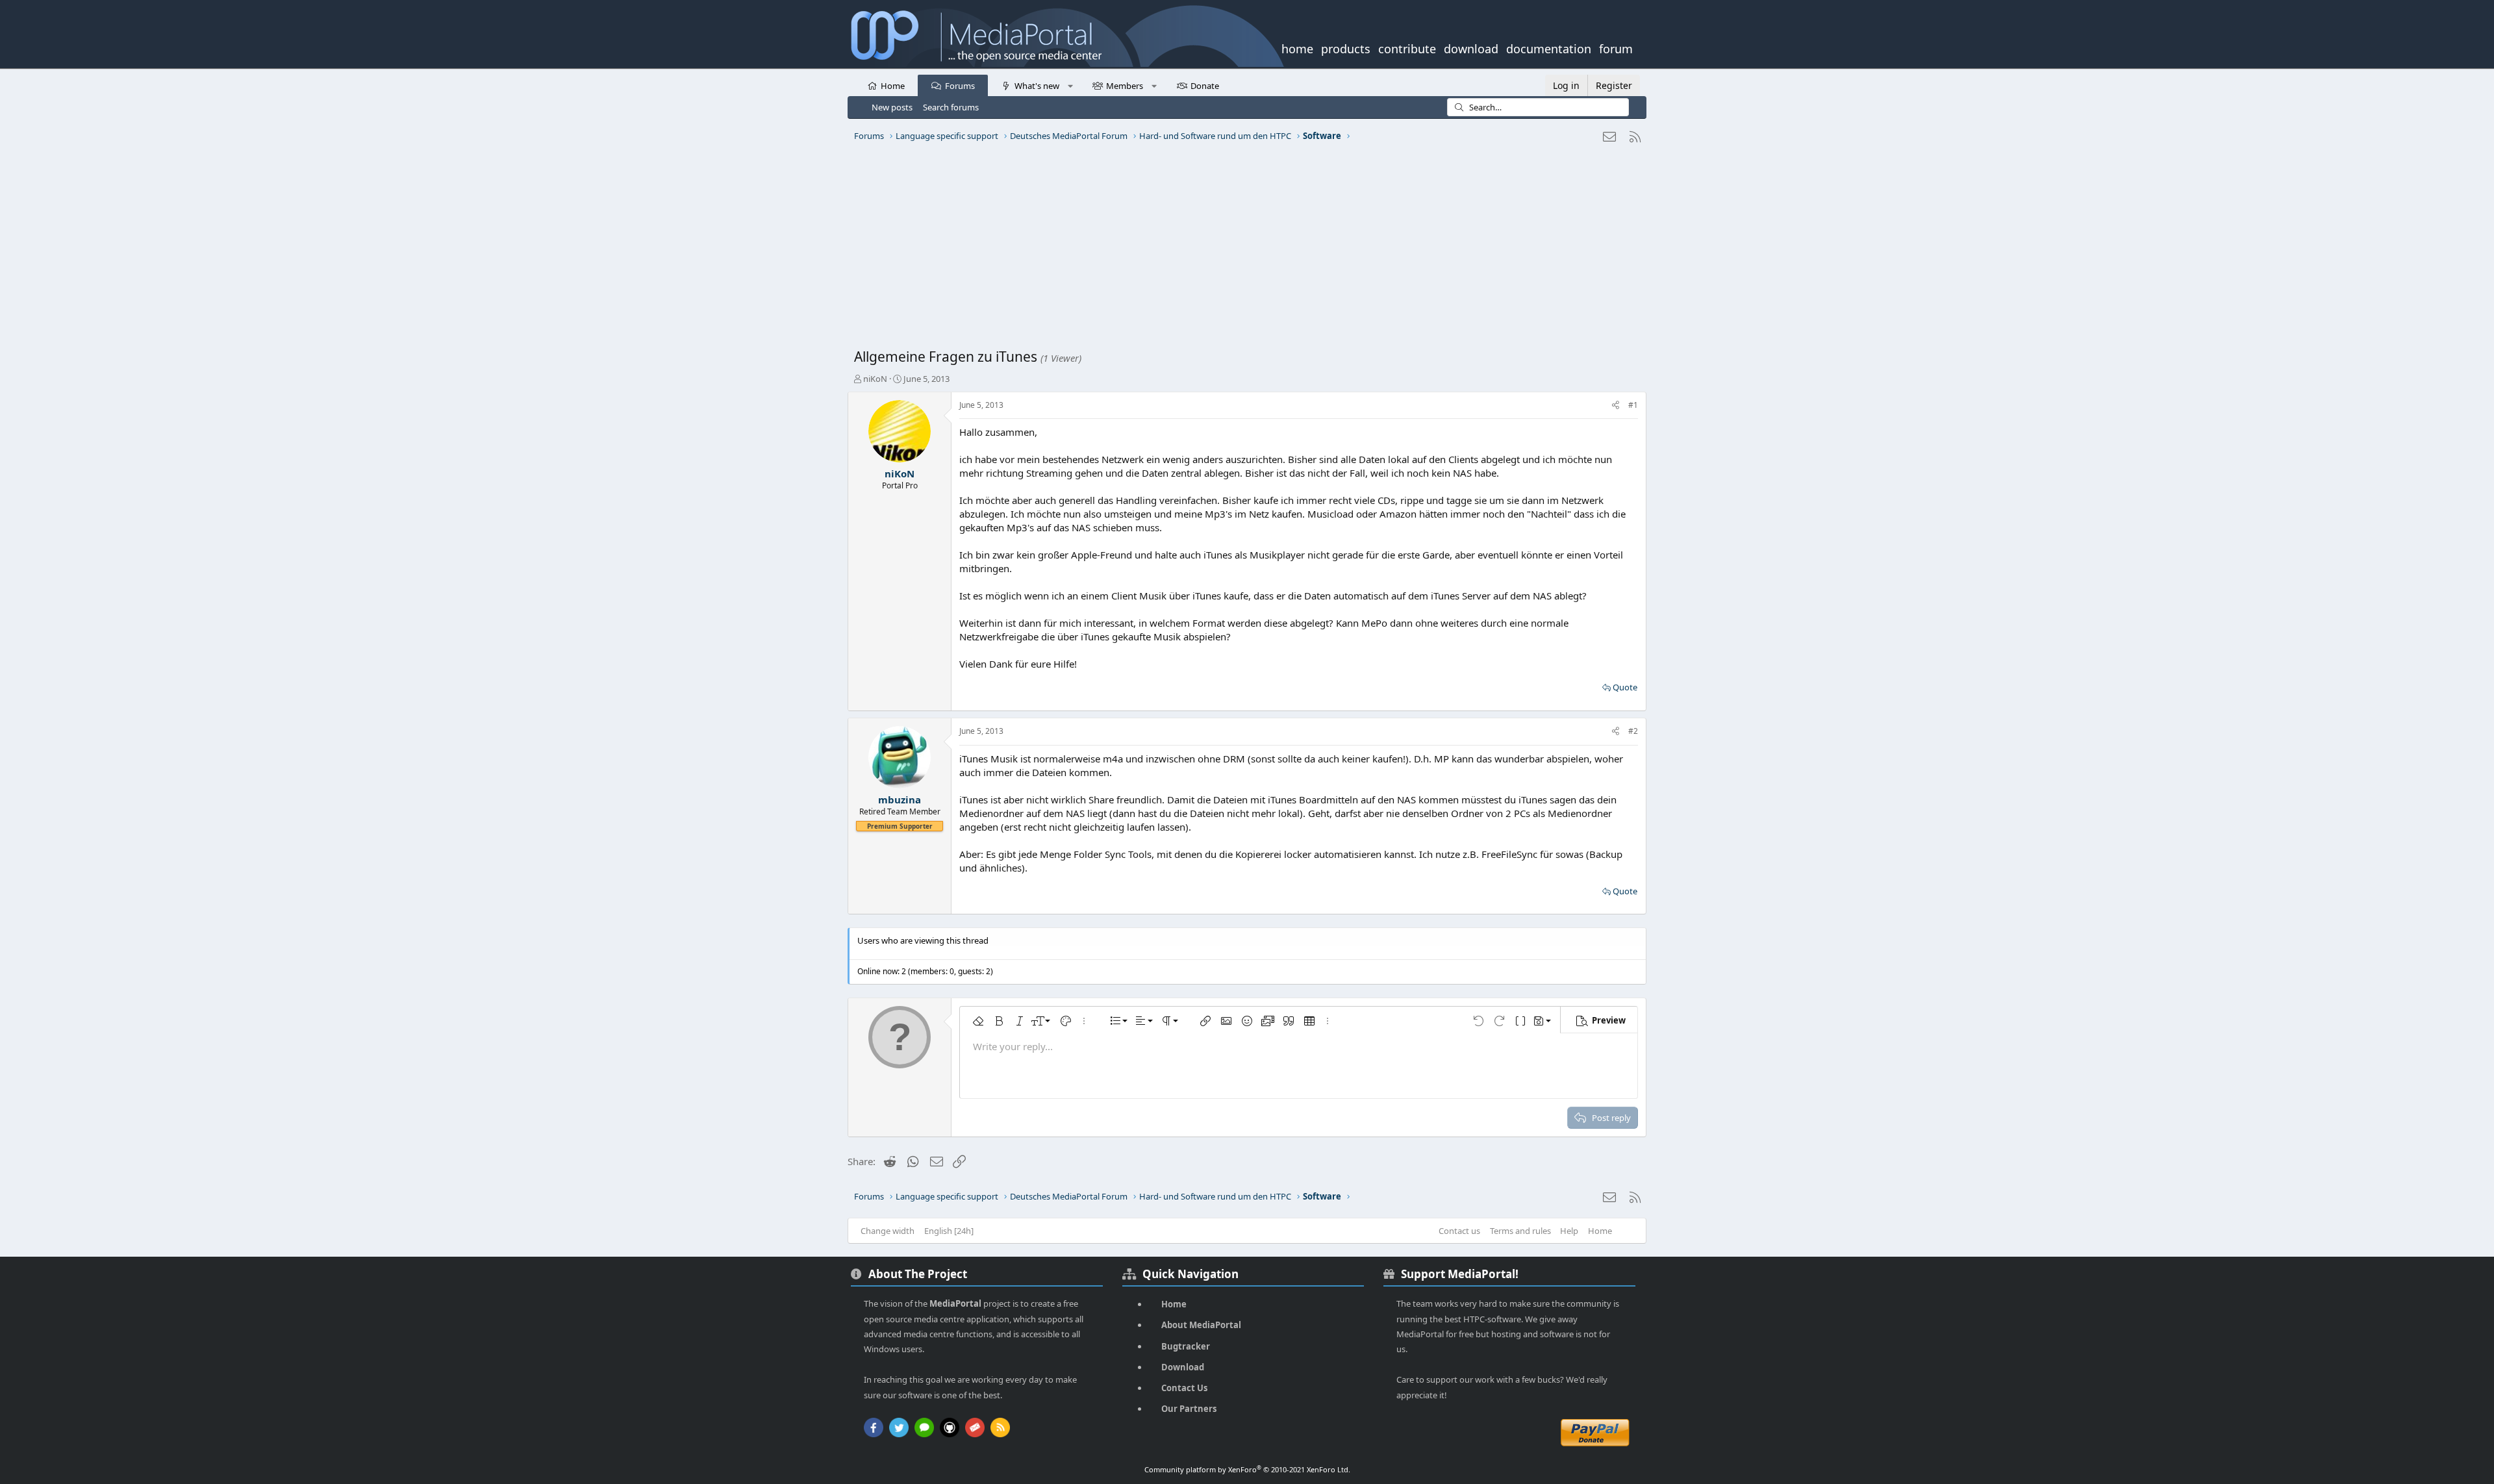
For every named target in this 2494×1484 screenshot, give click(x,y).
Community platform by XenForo (1247, 1469)
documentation (1549, 47)
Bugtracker (1186, 1346)
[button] (1070, 85)
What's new (1037, 86)
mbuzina (900, 799)
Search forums (951, 107)
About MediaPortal (1201, 1325)
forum (1616, 47)
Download (1183, 1367)
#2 (1633, 731)
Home (893, 86)
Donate (1205, 86)
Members (1125, 86)
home (1297, 47)
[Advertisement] (1244, 250)
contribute (1407, 47)
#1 (1633, 405)
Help (1569, 1231)
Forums (960, 86)
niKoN (875, 379)
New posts (892, 107)
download (1471, 47)
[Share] (1616, 406)
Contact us (1459, 1231)
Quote (1625, 687)
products (1346, 47)
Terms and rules (1520, 1231)
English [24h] (949, 1231)
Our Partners (1189, 1409)
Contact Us (1184, 1388)
